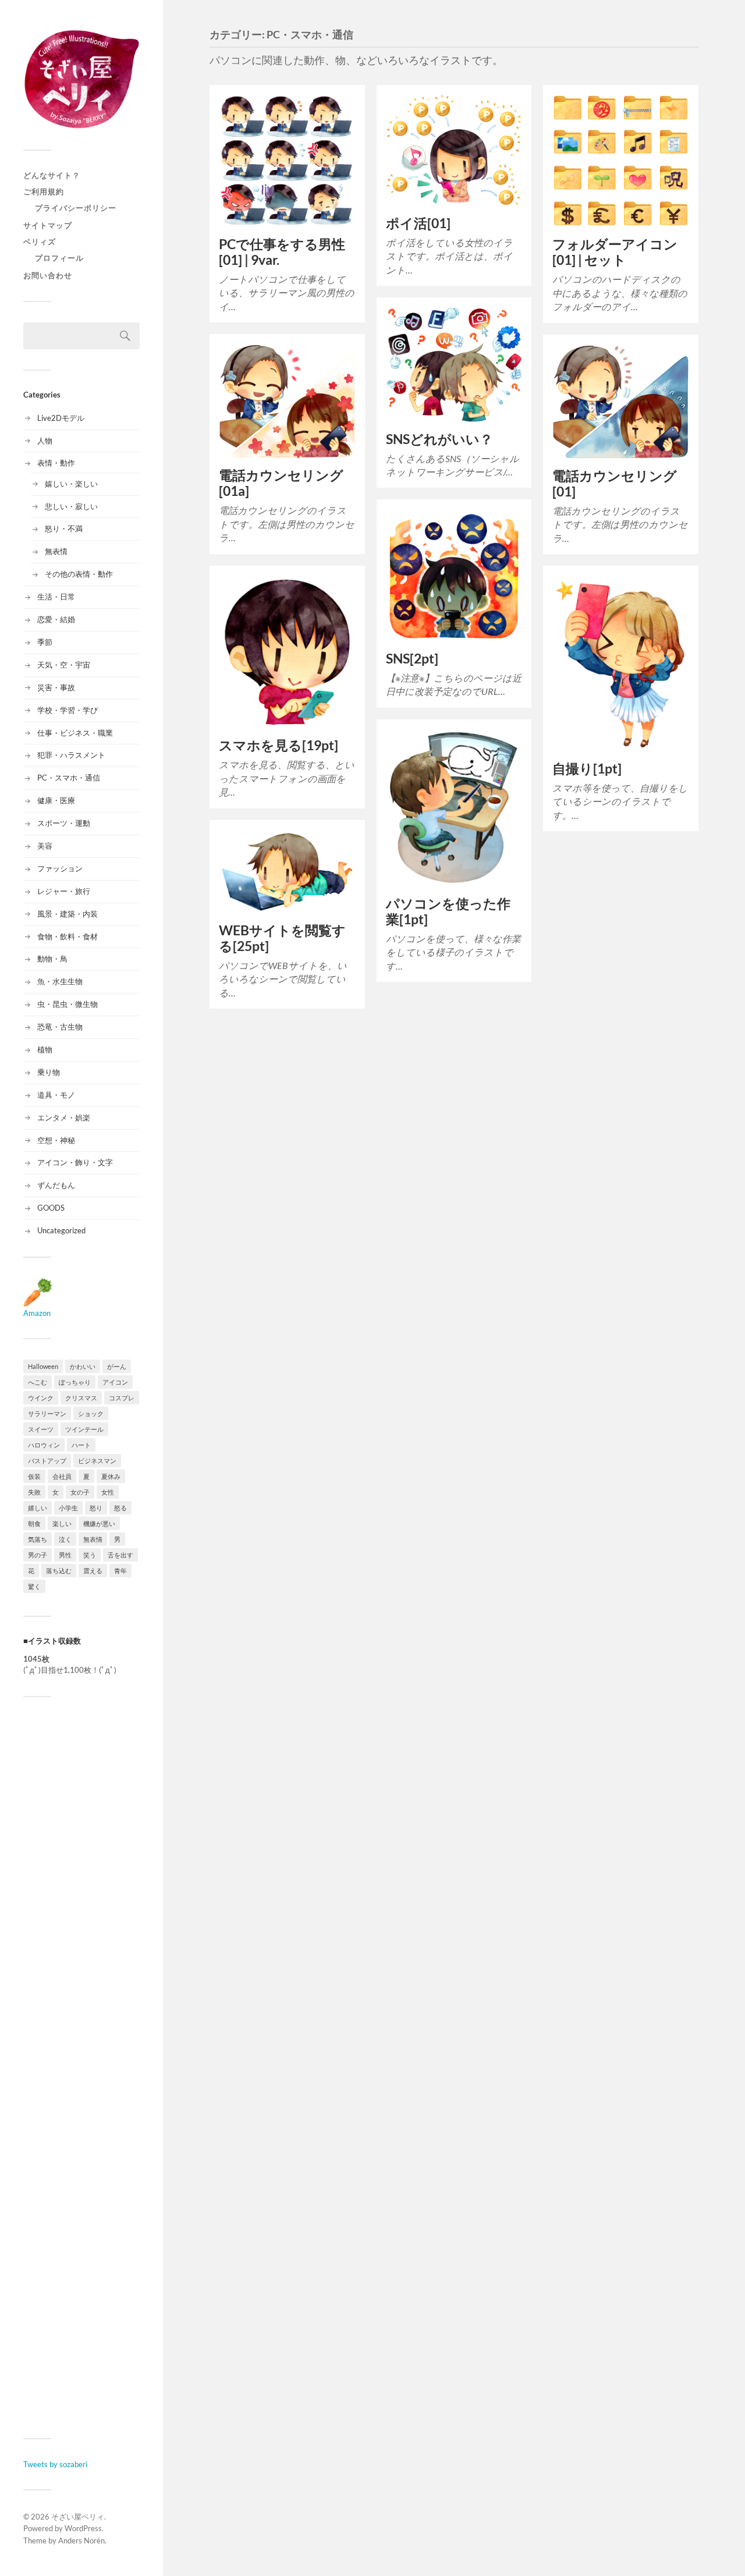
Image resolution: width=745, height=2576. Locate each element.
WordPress (83, 2528)
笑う (90, 1555)
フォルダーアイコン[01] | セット (615, 252)
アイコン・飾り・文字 (75, 1162)
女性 (108, 1492)
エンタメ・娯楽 (64, 1117)
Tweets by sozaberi (55, 2464)
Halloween (43, 1366)
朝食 (34, 1523)
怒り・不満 (64, 528)
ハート (81, 1445)
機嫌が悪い (99, 1523)
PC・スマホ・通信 (69, 778)
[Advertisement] (81, 2067)
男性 (65, 1555)
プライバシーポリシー (76, 208)
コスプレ (122, 1398)
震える (93, 1571)
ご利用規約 (44, 191)
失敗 (34, 1492)
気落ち (38, 1539)
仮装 (34, 1476)
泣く (65, 1539)
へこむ (38, 1382)
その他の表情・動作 (79, 574)
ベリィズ (40, 242)
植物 (45, 1049)
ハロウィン (44, 1445)
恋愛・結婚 (56, 619)
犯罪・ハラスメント (71, 755)
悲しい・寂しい (71, 506)
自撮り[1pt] (587, 769)
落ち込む (59, 1571)
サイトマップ (48, 225)
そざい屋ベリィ (78, 2517)
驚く (34, 1586)
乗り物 (49, 1072)
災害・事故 (56, 687)
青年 (120, 1571)
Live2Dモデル (61, 418)
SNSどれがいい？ (439, 439)
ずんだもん (56, 1185)
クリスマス (81, 1398)
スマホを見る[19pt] (279, 745)
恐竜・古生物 (60, 1027)
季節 (45, 642)
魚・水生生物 (60, 981)
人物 (45, 441)
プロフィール (59, 258)
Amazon (37, 1313)
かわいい (83, 1366)
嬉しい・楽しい (71, 484)
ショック (91, 1413)
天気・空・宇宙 (64, 665)
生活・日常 (56, 597)
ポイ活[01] (418, 223)
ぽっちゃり (75, 1382)
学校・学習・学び (68, 710)
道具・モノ (56, 1095)
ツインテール (84, 1429)
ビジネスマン (97, 1461)
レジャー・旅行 (64, 891)
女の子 (80, 1492)
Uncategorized (61, 1230)
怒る (120, 1508)
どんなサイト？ (52, 175)
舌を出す (120, 1555)
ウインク (41, 1398)
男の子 (38, 1555)
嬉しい (38, 1508)
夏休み (111, 1476)
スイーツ (41, 1429)
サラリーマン (47, 1413)
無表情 (56, 551)
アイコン (115, 1382)
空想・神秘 (56, 1140)
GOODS (51, 1208)
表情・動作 (56, 463)
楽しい (62, 1523)
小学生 (68, 1508)
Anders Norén (81, 2540)
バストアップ (47, 1461)
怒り (96, 1508)
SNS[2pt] (412, 659)
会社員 (62, 1476)
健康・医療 (56, 800)
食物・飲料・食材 (68, 936)
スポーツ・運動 (64, 823)
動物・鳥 (52, 959)
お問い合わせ (48, 275)
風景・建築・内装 (68, 914)
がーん (117, 1366)
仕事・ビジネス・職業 (75, 733)
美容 (45, 846)
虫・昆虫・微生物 (68, 1004)
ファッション (60, 868)
